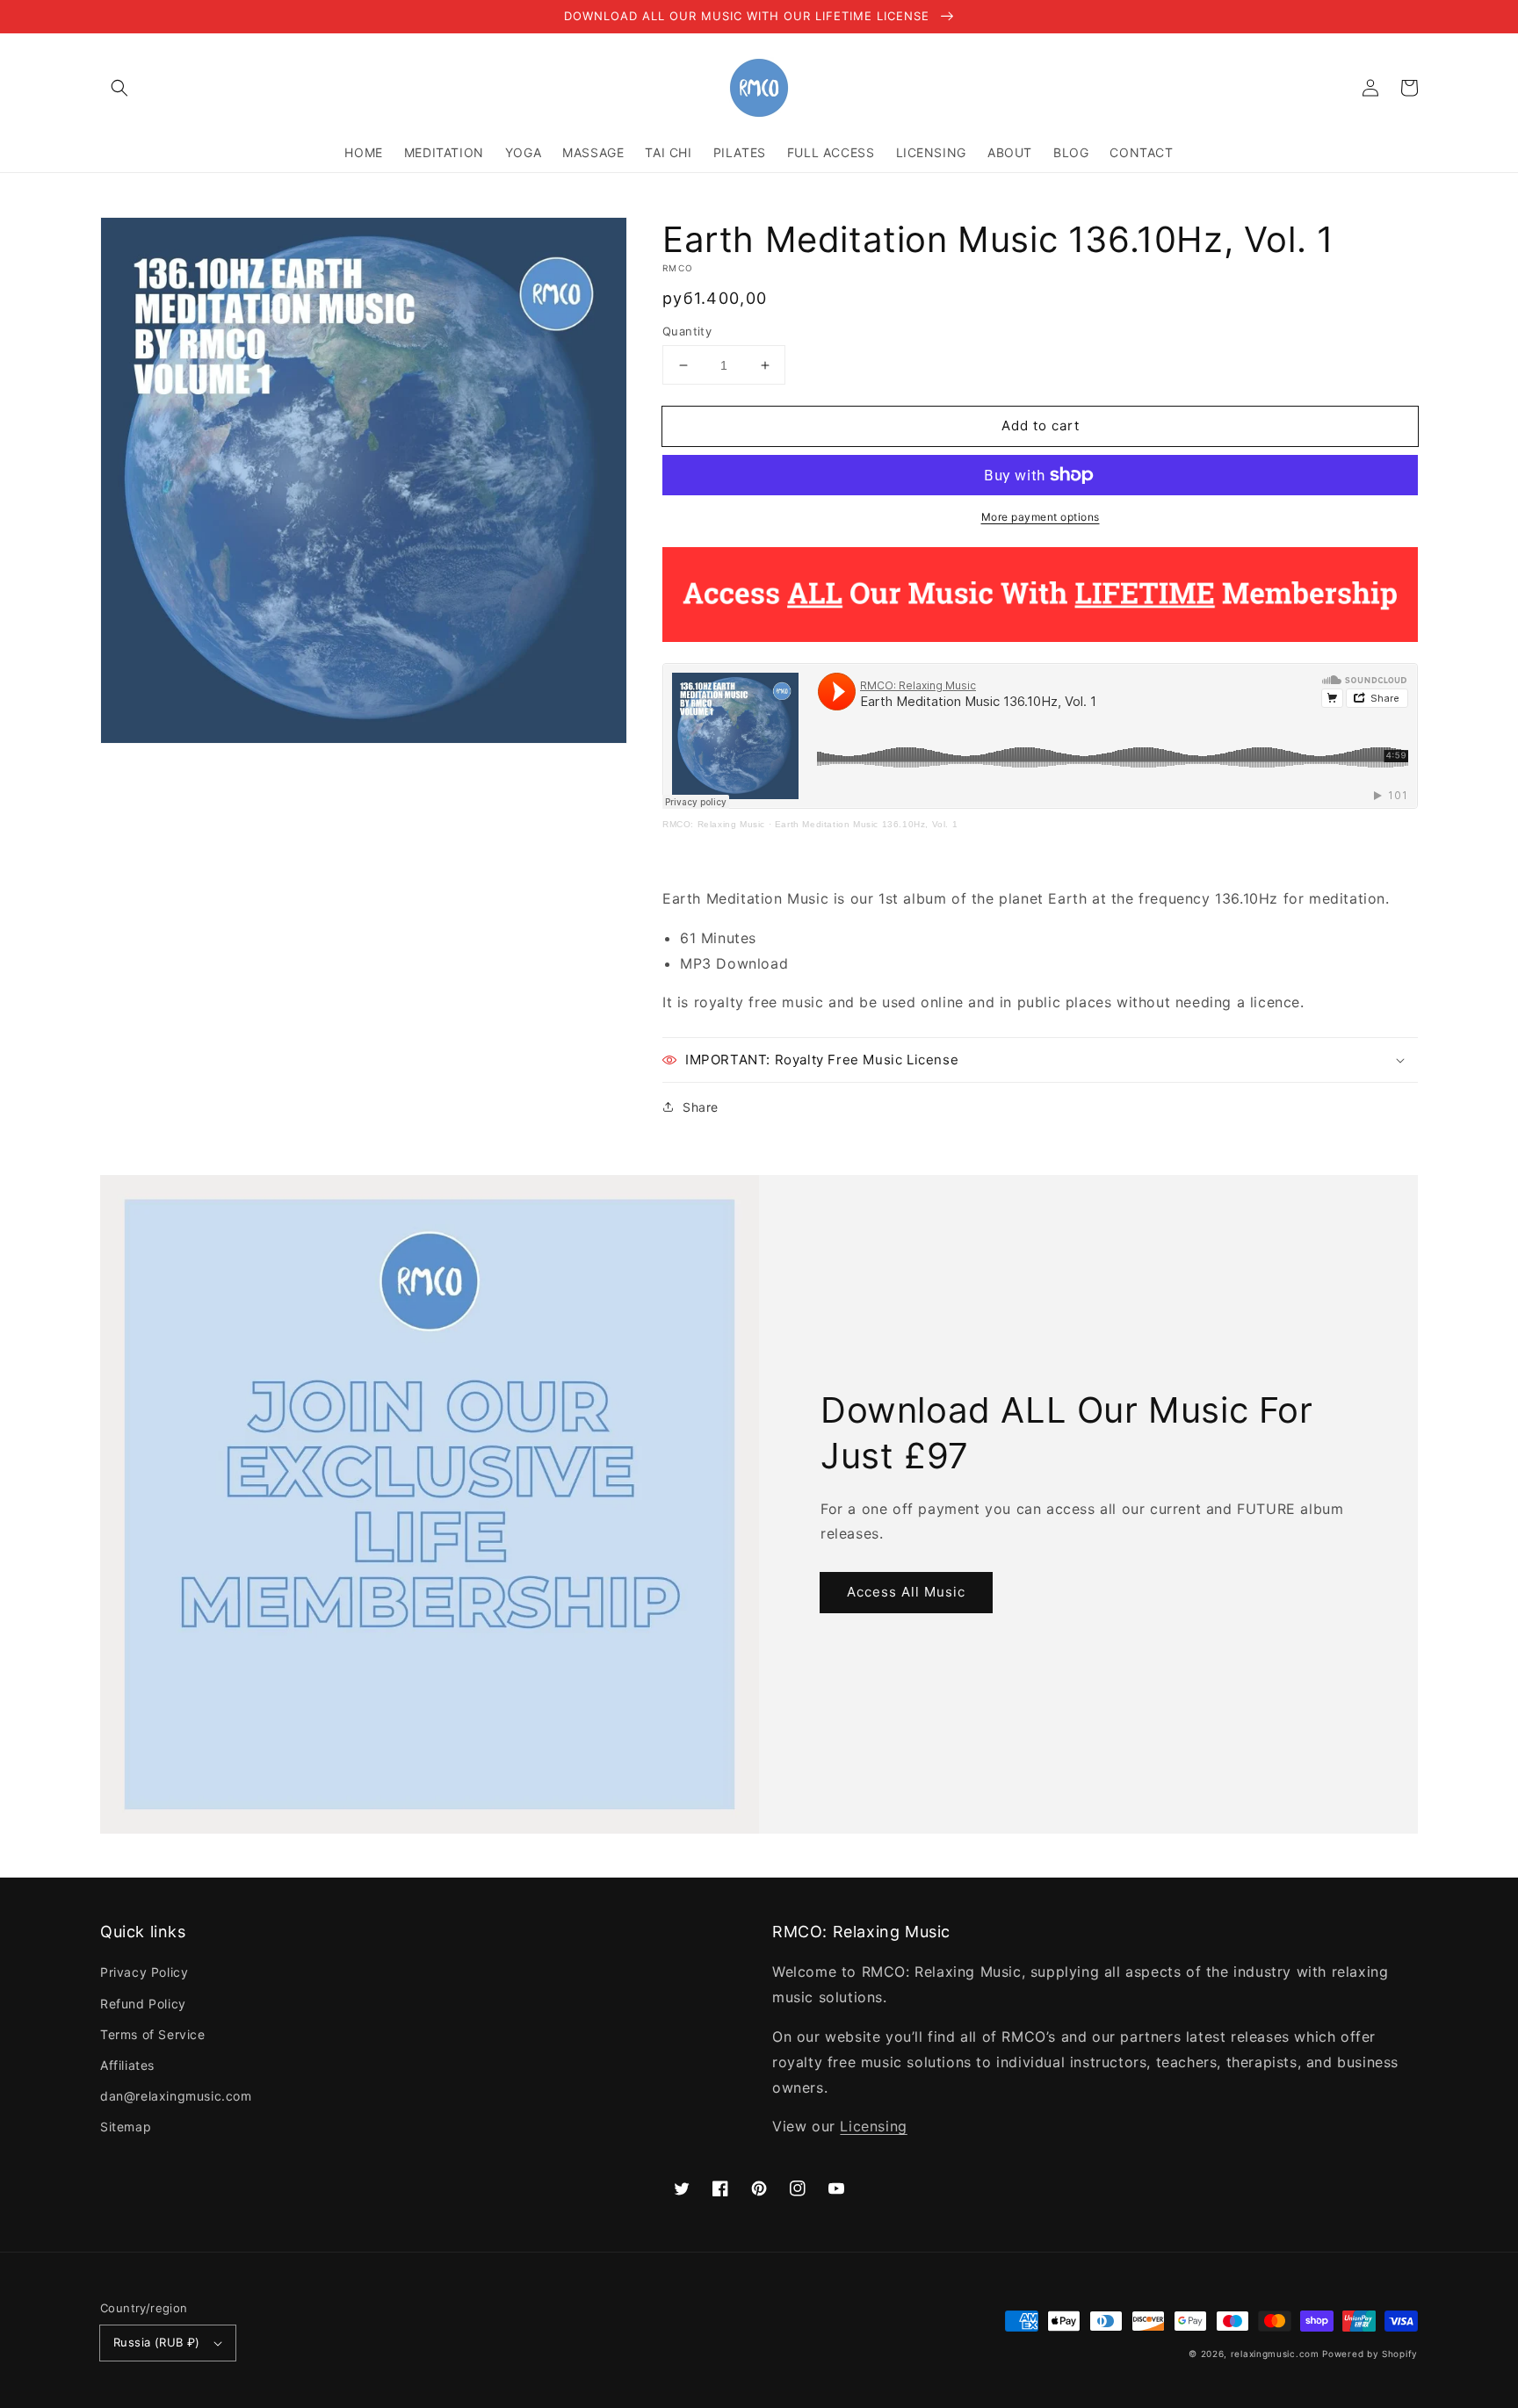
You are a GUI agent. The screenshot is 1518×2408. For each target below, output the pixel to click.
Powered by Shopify (1370, 2354)
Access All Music (906, 1592)
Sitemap (126, 2127)
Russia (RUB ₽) (157, 2342)
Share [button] (701, 1107)
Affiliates (127, 2065)
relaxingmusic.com (1275, 2354)
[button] (119, 88)
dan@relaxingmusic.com (176, 2096)
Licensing (873, 2126)
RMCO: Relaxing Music (714, 824)
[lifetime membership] (1040, 637)
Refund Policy (143, 2004)
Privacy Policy (144, 1972)
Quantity (687, 331)
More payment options (1041, 517)
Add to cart (1041, 425)
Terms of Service (153, 2034)
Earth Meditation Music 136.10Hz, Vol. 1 (866, 824)
